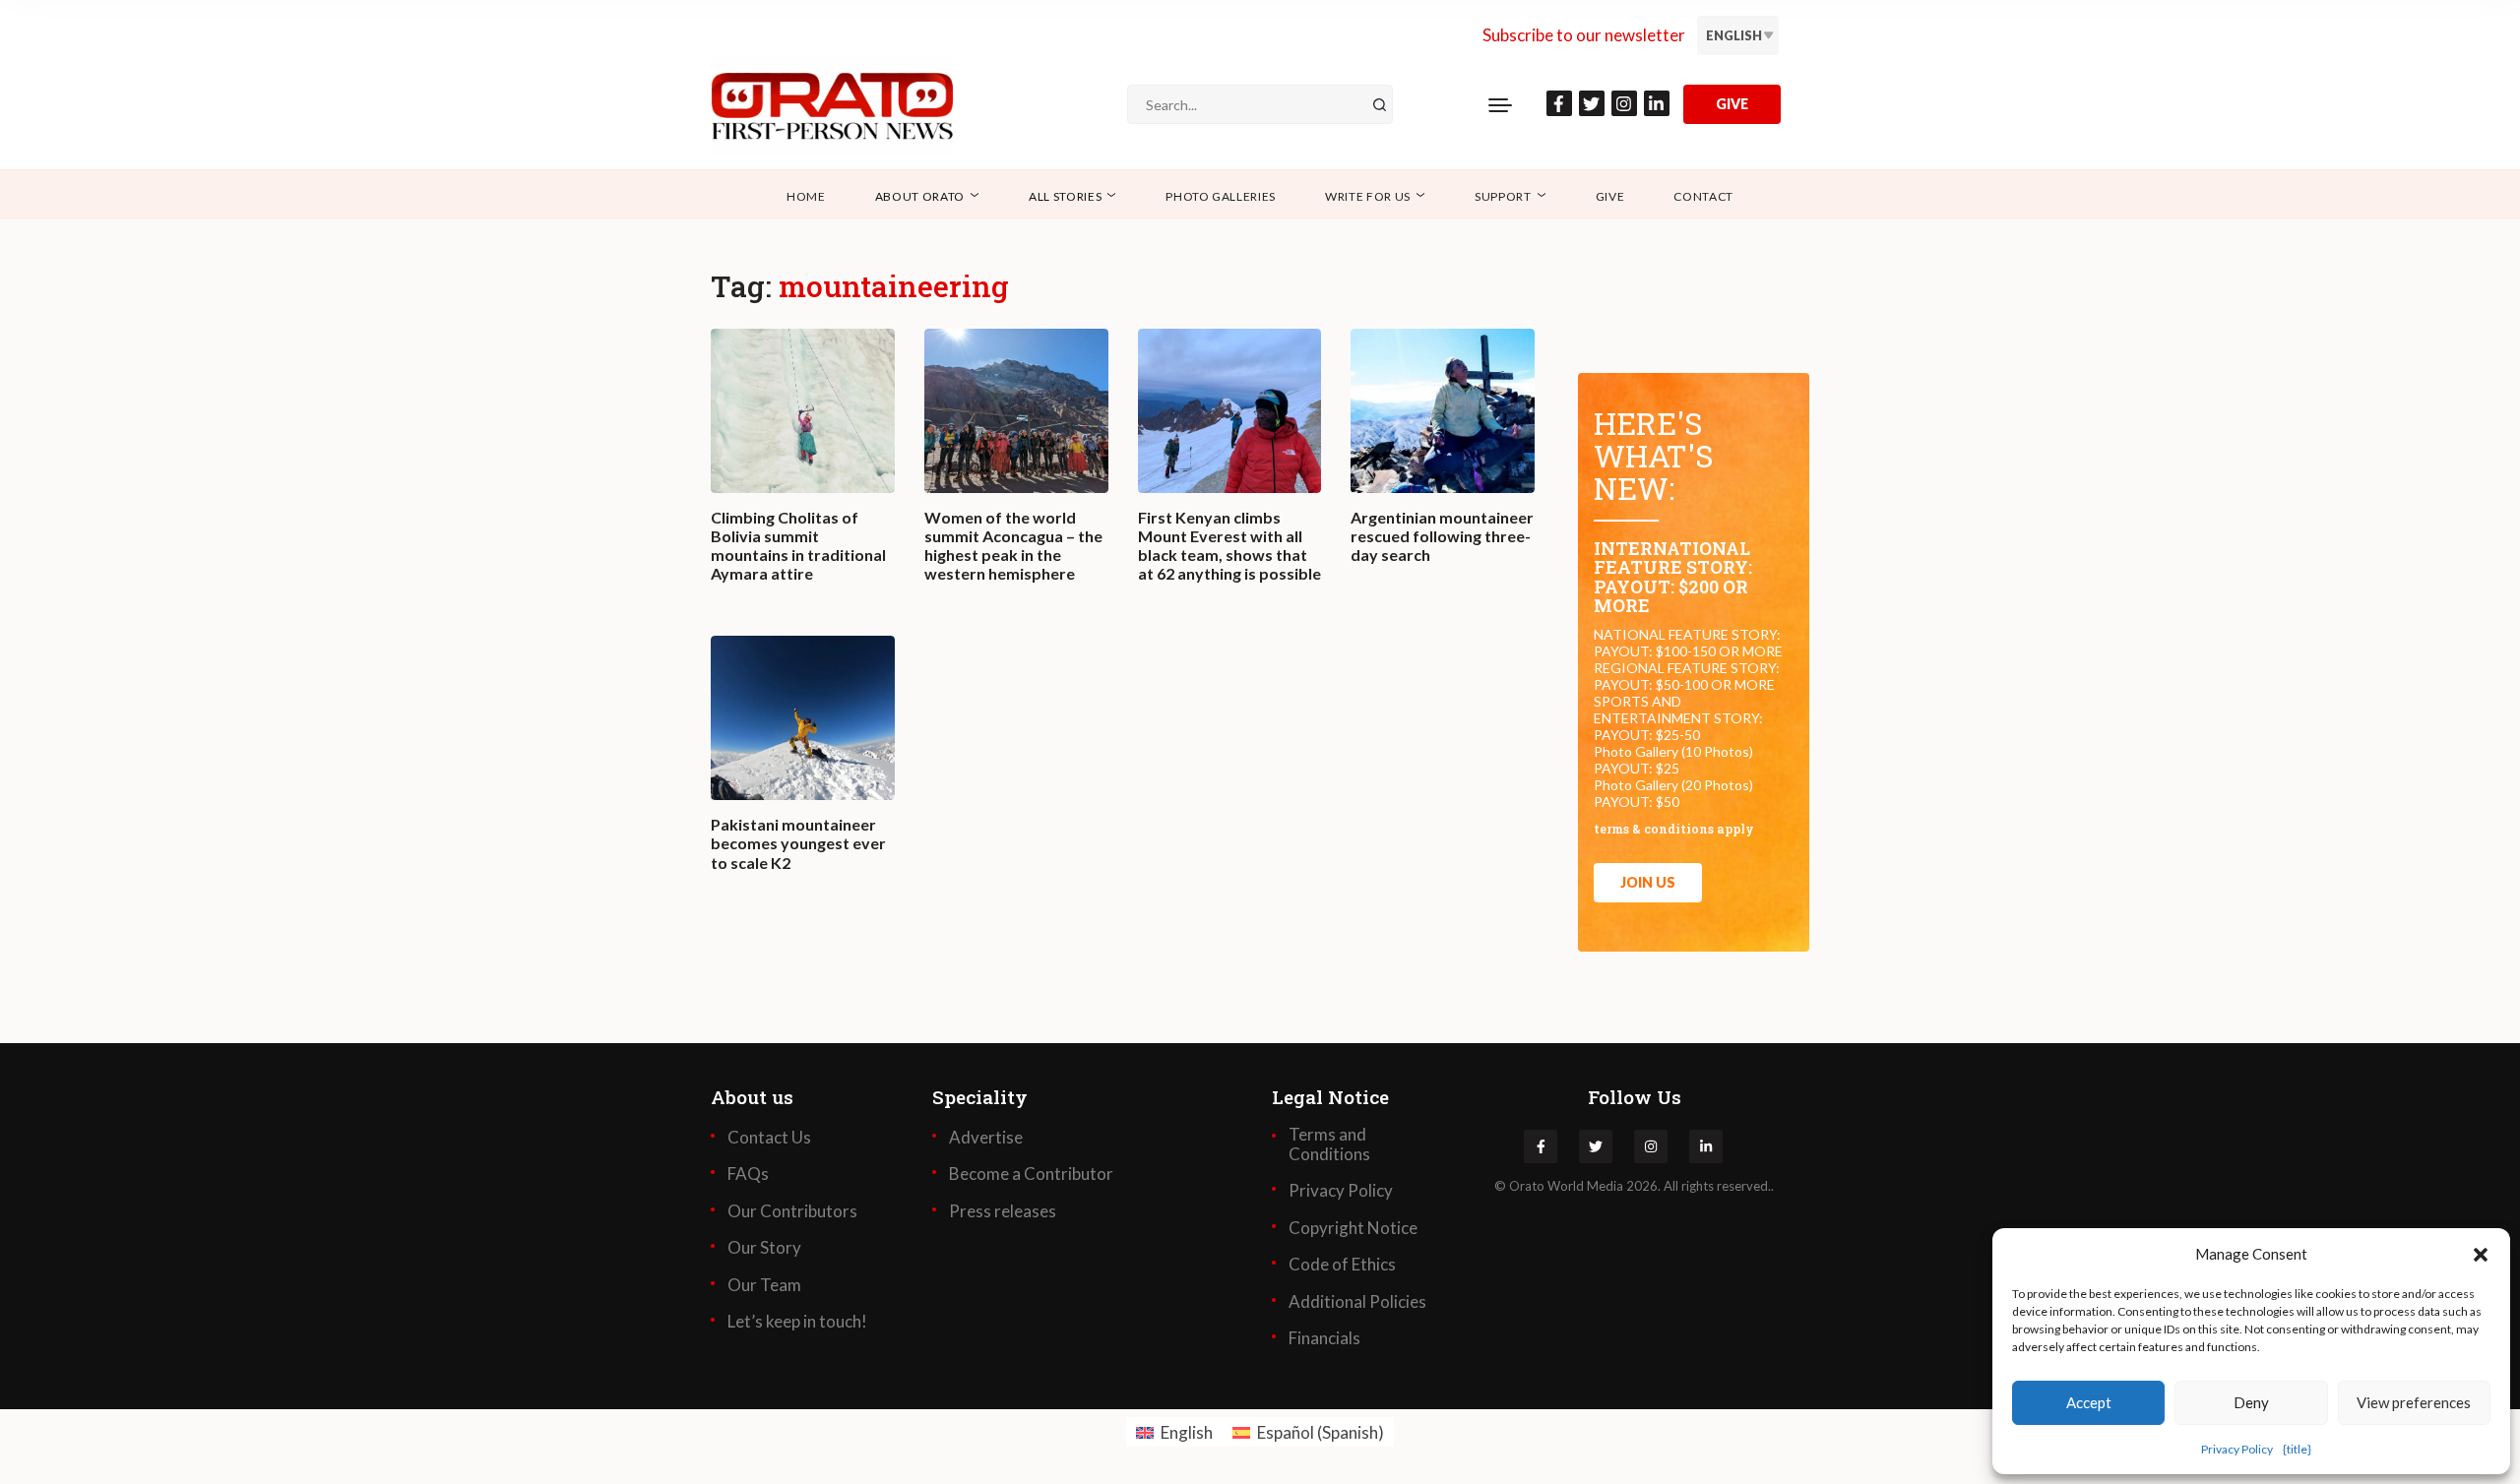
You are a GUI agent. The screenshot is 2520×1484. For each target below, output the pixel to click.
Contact (1703, 196)
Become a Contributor (1031, 1174)
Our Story (764, 1248)
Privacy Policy (2237, 1449)
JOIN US (1648, 882)
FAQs (748, 1174)
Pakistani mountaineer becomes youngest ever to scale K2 (798, 843)
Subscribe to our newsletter (1584, 35)
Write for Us (1368, 196)
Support (1503, 196)
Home (806, 196)
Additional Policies (1357, 1302)
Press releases (1003, 1211)
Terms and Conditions (1329, 1144)
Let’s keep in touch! (797, 1322)
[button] (2481, 1254)
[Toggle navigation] (1500, 104)
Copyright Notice (1353, 1228)
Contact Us (769, 1138)
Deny (2251, 1402)
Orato (1527, 1186)
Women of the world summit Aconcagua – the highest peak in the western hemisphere (1013, 546)
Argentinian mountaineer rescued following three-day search (1442, 536)
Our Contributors (792, 1211)
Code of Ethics (1342, 1265)
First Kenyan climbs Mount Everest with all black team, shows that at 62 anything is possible (1229, 546)
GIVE (1732, 104)
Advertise (986, 1138)
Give (1610, 196)
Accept (2089, 1402)
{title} (2297, 1449)
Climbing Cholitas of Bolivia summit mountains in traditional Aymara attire (798, 546)
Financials (1324, 1338)
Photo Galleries (1221, 196)
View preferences (2414, 1402)
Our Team (764, 1285)
